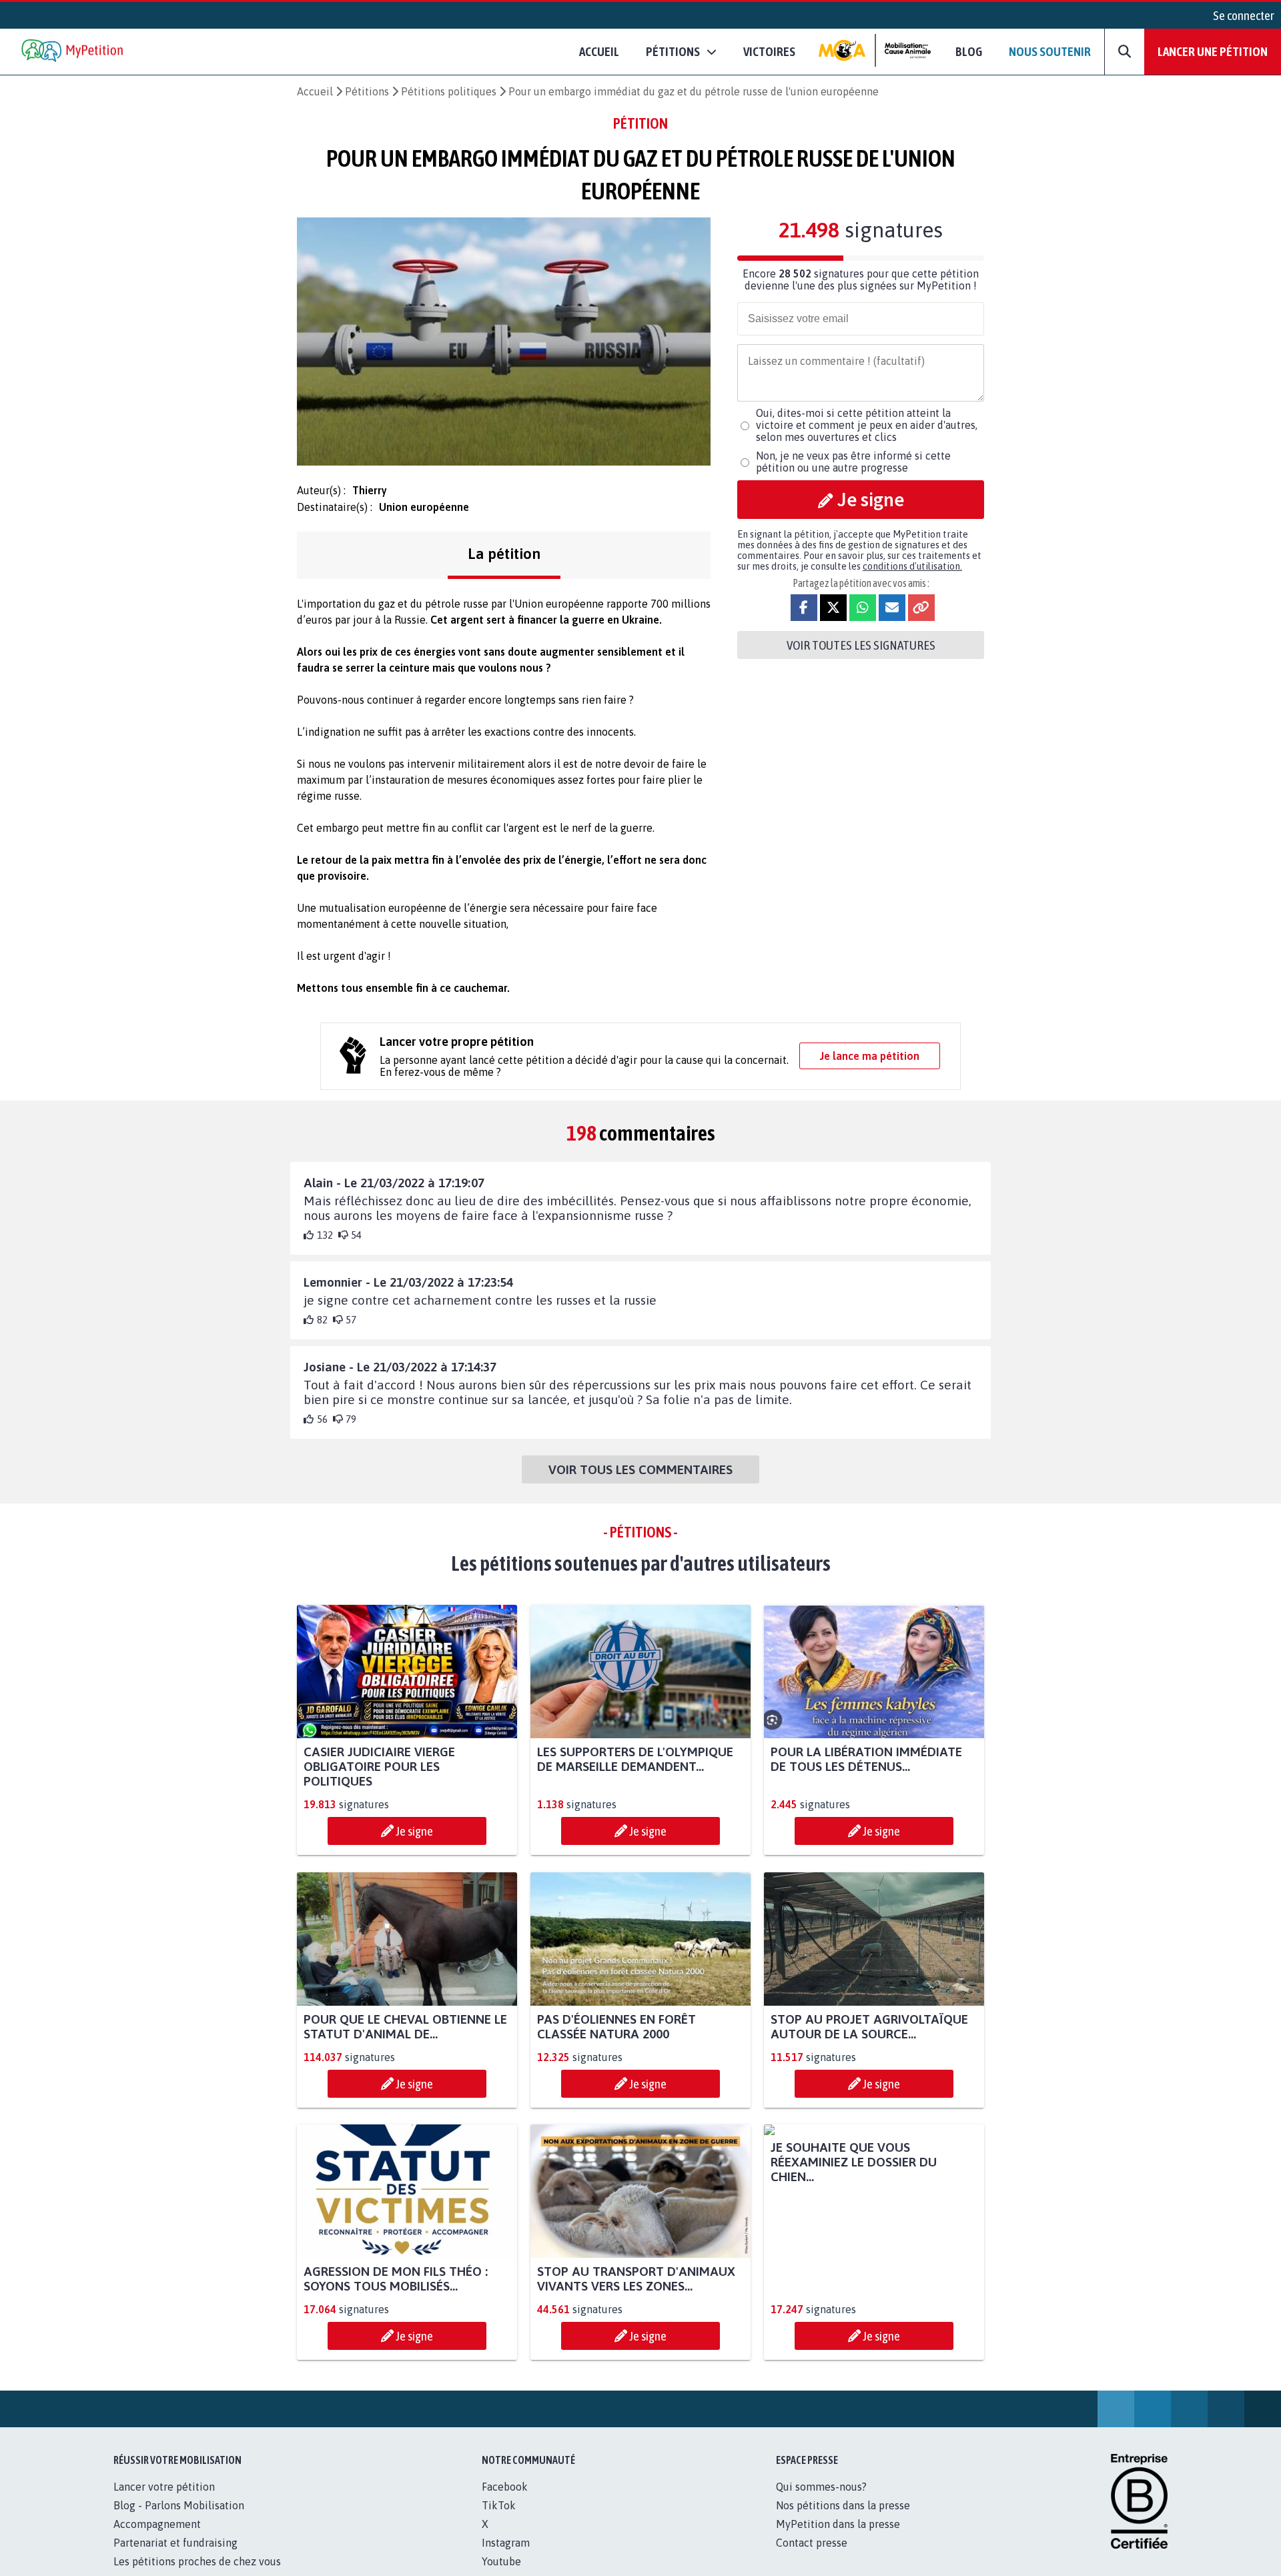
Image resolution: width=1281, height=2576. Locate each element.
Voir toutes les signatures (861, 645)
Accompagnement (157, 2539)
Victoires (769, 51)
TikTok (499, 2520)
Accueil (599, 51)
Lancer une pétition (1213, 51)
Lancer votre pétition (164, 2501)
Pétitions (367, 91)
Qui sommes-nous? (821, 2501)
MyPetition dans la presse (838, 2539)
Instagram (506, 2557)
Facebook (505, 2501)
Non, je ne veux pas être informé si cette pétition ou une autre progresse (853, 462)
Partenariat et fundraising (175, 2557)
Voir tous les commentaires (640, 1469)
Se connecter (1244, 15)
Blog (969, 51)
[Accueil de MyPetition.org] (73, 52)
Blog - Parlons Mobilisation (179, 2520)
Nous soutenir (1050, 51)
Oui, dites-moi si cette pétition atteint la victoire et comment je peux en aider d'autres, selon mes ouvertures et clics (867, 425)
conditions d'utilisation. (912, 566)
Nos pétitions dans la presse (843, 2520)
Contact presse (812, 2557)
